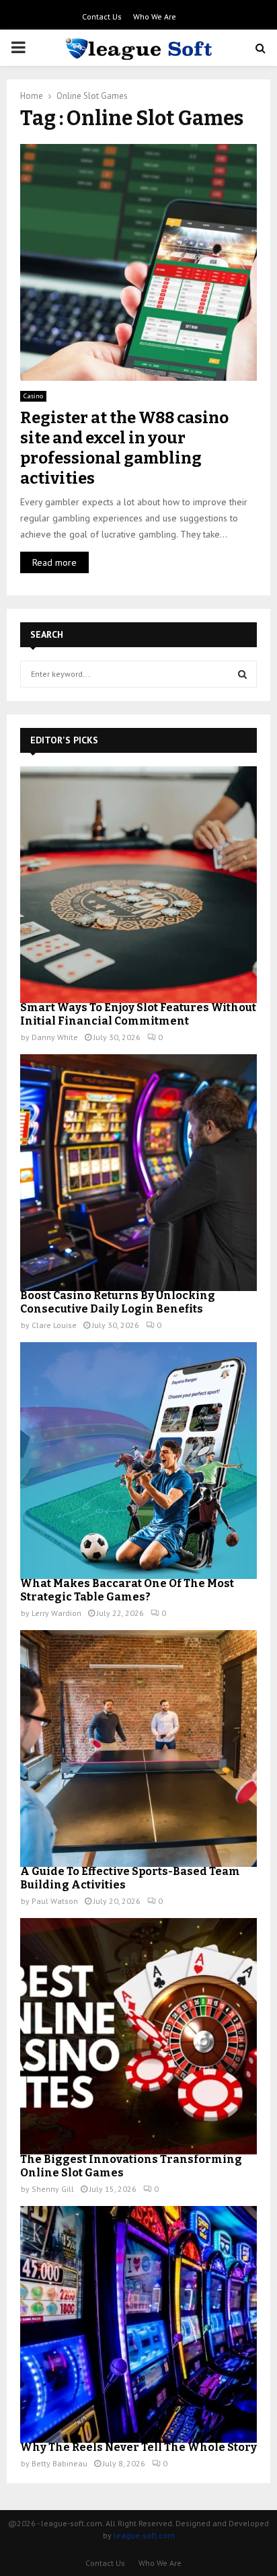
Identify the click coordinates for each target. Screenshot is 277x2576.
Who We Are (155, 16)
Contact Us (102, 16)
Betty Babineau (60, 2463)
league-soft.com (144, 2535)
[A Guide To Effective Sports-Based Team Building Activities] (138, 1749)
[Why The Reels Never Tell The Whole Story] (138, 2324)
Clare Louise (54, 1325)
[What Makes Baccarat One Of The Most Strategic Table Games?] (138, 1461)
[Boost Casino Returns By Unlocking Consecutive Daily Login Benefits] (138, 1173)
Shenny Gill (53, 2189)
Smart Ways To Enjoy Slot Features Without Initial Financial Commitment (138, 1014)
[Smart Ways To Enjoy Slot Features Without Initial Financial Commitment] (138, 885)
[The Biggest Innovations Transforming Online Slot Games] (138, 2036)
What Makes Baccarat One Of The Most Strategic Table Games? (127, 1590)
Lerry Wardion (56, 1613)
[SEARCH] (242, 674)
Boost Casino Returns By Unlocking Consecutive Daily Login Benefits (118, 1302)
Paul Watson (55, 1901)
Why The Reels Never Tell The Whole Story (138, 2447)
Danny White (55, 1037)
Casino (33, 396)
